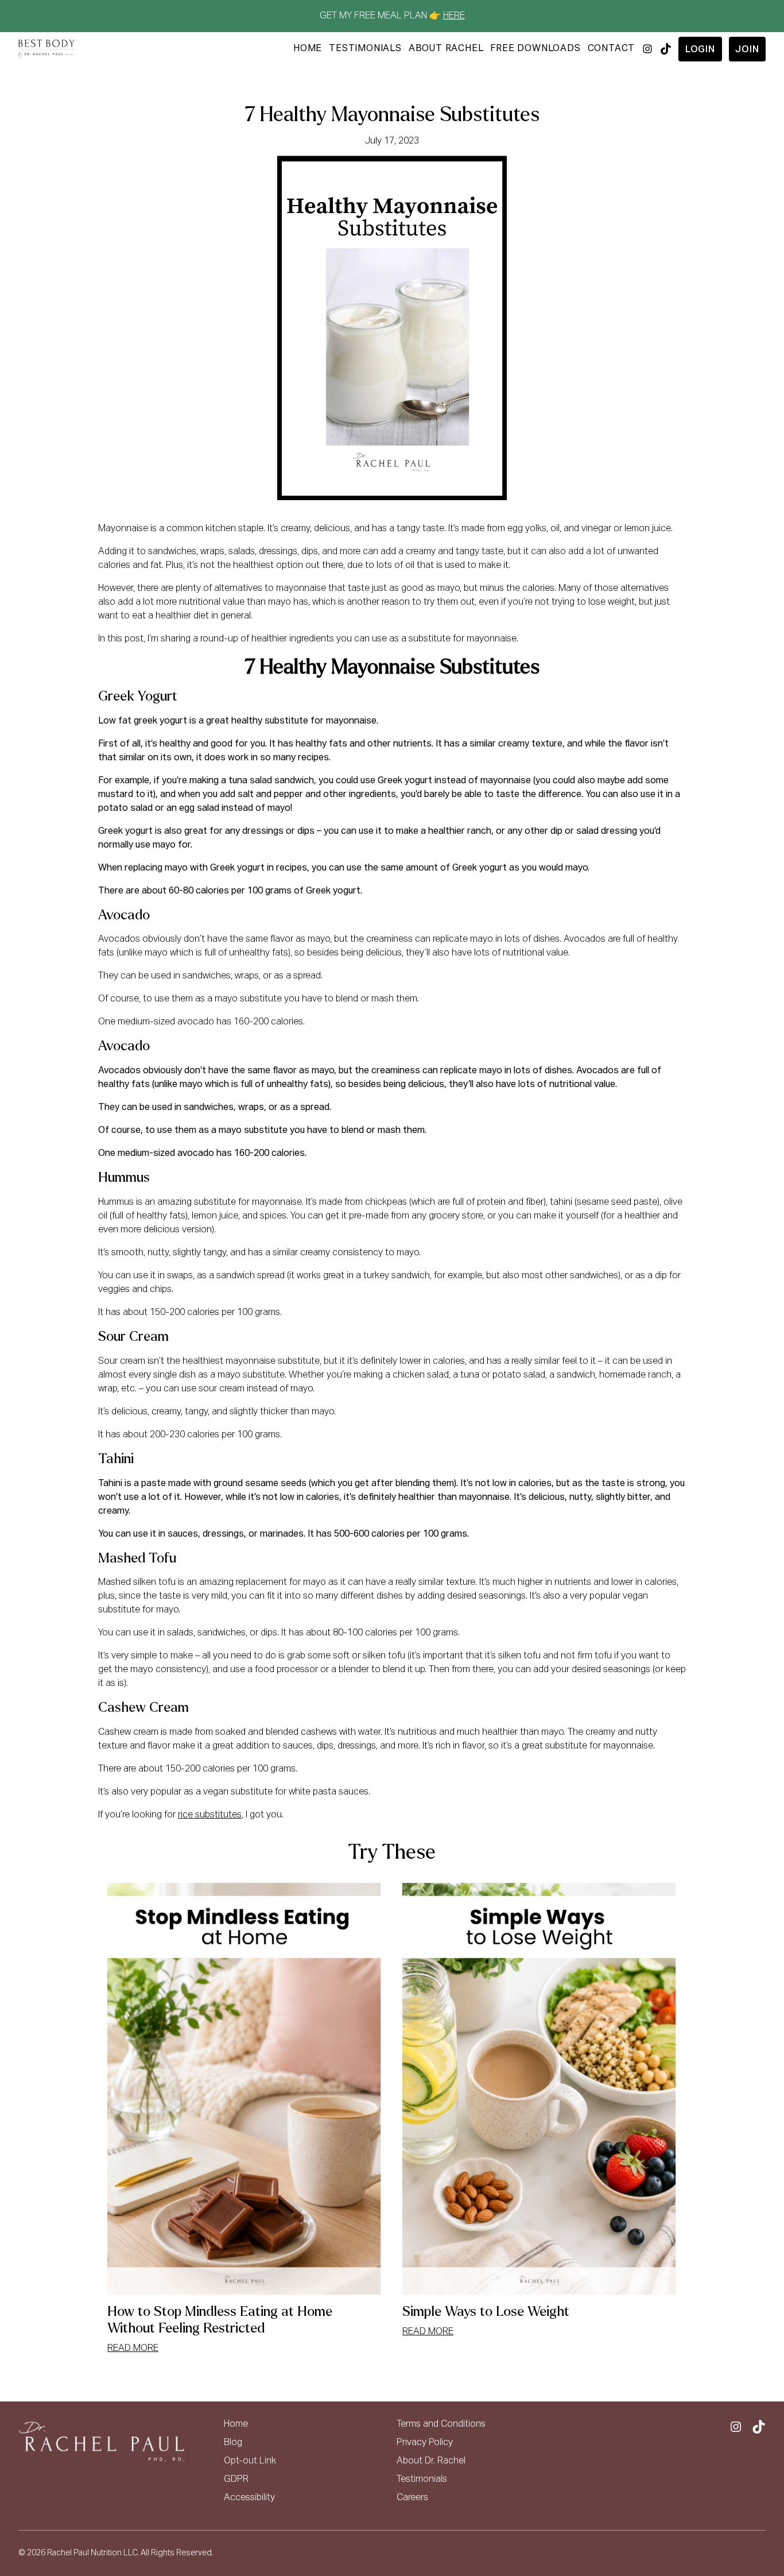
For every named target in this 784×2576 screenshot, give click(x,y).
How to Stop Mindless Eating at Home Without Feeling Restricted (220, 2320)
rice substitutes (210, 1815)
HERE (454, 16)
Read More (133, 2349)
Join (747, 50)
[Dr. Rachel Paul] (46, 49)
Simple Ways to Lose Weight (486, 2312)
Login (700, 50)
